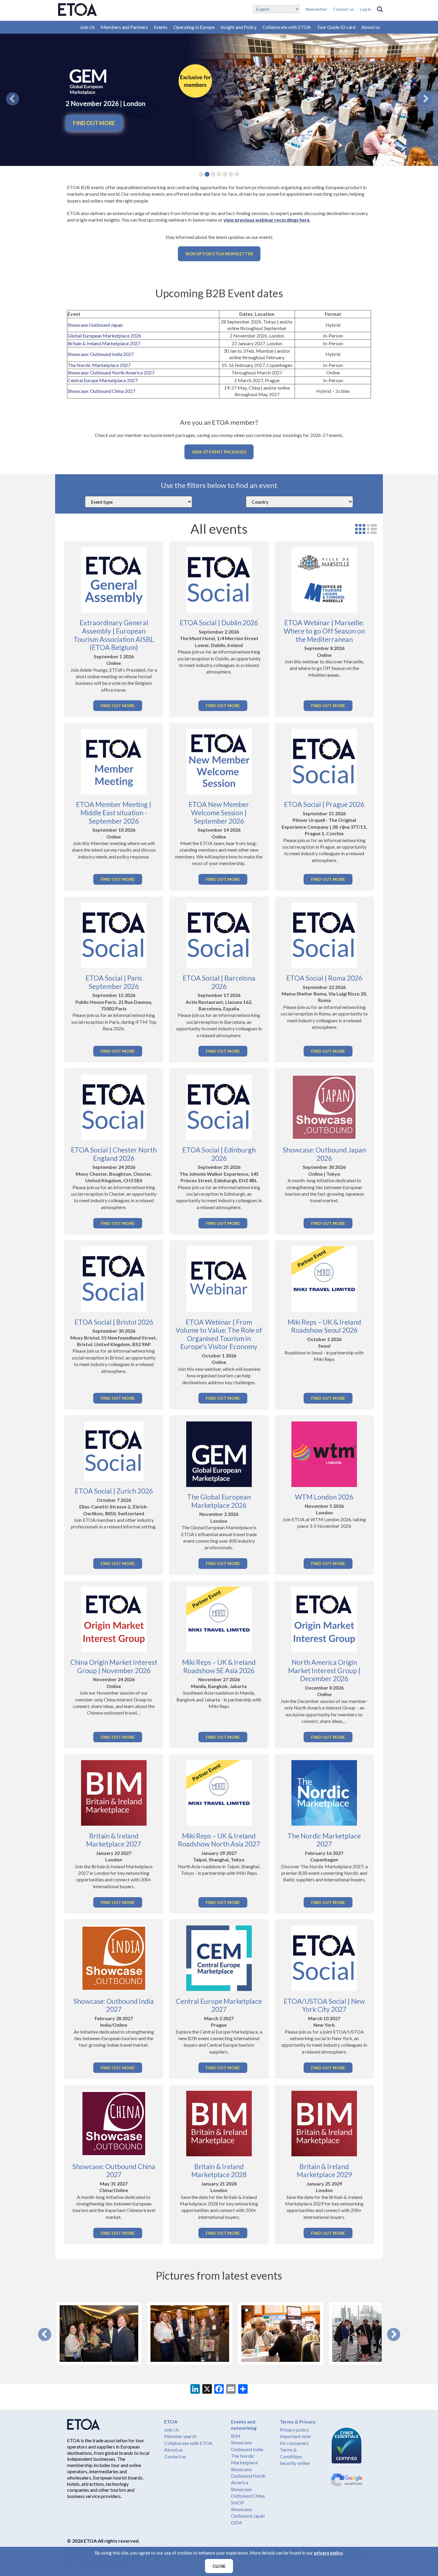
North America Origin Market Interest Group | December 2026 (324, 1670)
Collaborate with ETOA (287, 27)
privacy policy (328, 2553)
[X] (207, 2390)
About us (371, 27)
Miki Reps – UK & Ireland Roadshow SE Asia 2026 (219, 1666)
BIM (236, 2436)
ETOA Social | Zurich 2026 (114, 1491)
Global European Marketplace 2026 (104, 336)
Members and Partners (124, 27)
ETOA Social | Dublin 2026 (219, 623)
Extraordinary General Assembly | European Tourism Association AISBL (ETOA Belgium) (114, 635)
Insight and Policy (239, 27)
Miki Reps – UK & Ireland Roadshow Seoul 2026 (324, 1326)
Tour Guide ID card (336, 27)
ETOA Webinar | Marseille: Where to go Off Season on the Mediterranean (324, 631)
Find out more (94, 123)
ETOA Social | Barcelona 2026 (219, 982)
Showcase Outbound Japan (95, 325)
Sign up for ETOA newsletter (219, 254)
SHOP (237, 2503)
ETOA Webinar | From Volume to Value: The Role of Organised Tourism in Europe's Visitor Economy (219, 1334)
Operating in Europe (194, 27)
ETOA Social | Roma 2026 (324, 978)
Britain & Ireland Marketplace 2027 (104, 343)
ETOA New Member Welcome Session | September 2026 (219, 812)
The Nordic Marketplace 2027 (99, 365)
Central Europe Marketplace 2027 (103, 380)
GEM (236, 2523)
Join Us (87, 27)
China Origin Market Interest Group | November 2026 (114, 1666)
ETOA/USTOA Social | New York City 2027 (324, 2005)
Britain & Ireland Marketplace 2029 (324, 2171)
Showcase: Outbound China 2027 (101, 391)
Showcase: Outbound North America (248, 2476)
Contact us (344, 9)
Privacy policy (294, 2430)
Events (161, 27)
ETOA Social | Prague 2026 (324, 804)
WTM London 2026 (324, 1497)
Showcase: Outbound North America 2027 (111, 372)
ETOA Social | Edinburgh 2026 (219, 1154)
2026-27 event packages (219, 452)
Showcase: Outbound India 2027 (101, 354)
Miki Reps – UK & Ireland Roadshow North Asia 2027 (219, 1840)
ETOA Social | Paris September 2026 (114, 982)
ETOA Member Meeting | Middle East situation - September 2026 (114, 812)
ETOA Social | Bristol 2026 (114, 1322)
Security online (295, 2463)
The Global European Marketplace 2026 (219, 1501)
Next (394, 2334)
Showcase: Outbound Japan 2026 (324, 1154)
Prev (45, 2334)
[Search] (380, 9)
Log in (365, 9)
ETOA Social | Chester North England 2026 (114, 1154)
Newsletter (316, 9)
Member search (180, 2436)
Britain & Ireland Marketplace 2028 (219, 2171)
